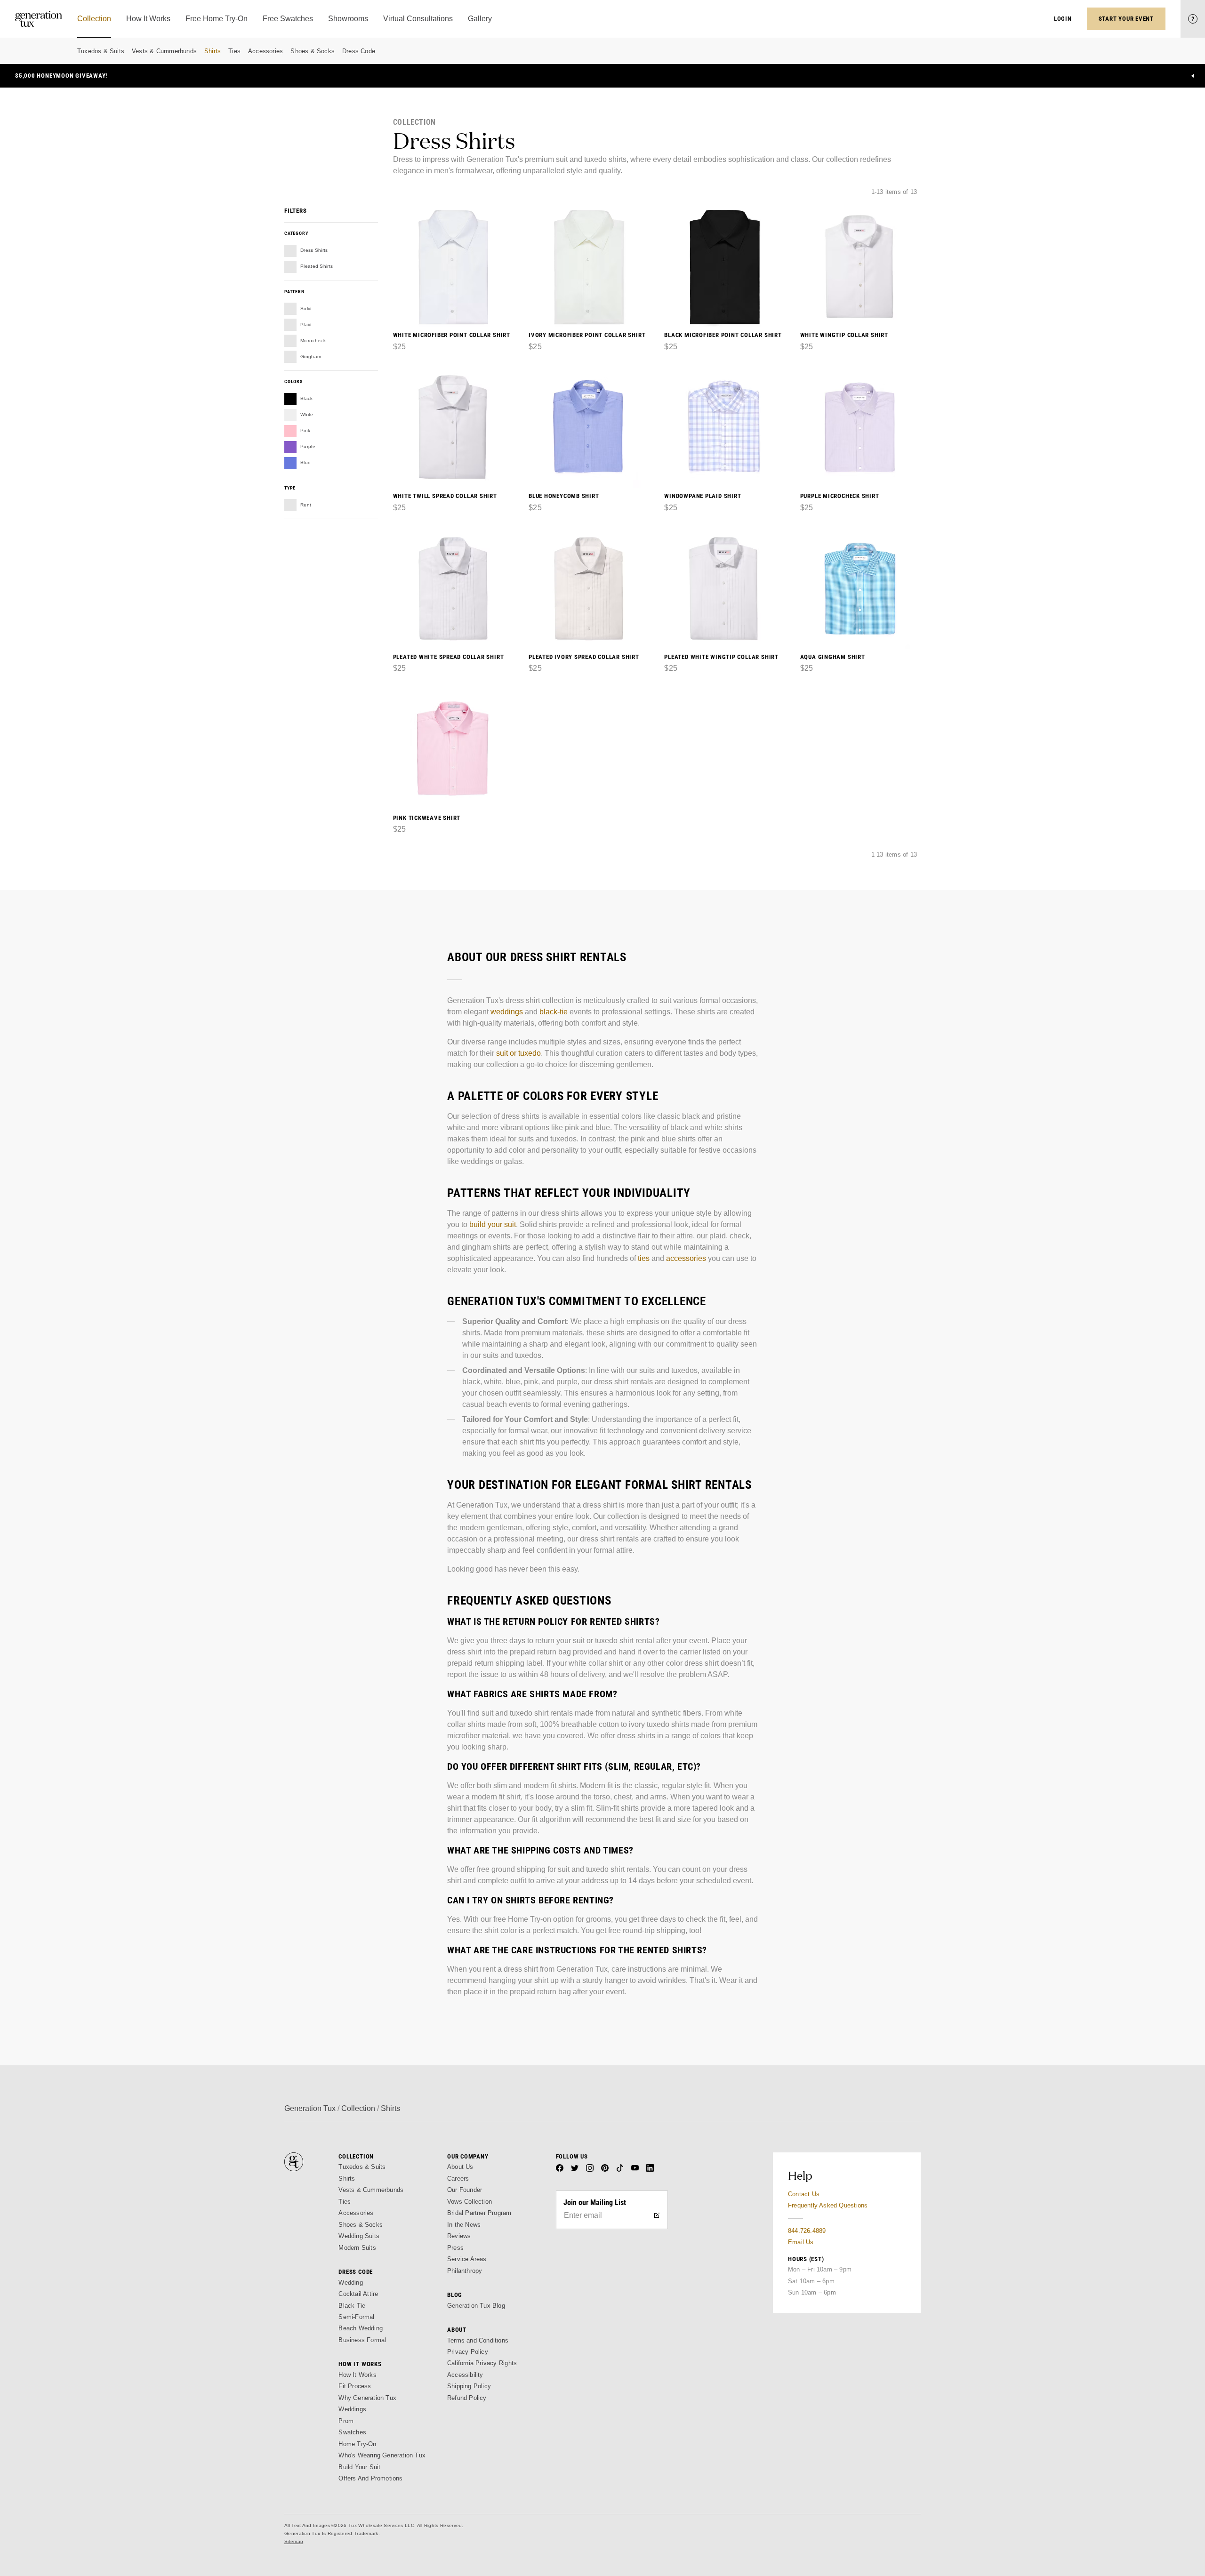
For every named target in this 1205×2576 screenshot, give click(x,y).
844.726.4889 (807, 2231)
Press (455, 2248)
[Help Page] (1193, 19)
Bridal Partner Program (479, 2213)
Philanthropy (465, 2271)
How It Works (357, 2375)
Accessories (265, 51)
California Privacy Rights (482, 2363)
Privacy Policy (468, 2352)
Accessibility (465, 2375)
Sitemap (294, 2541)
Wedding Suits (359, 2236)
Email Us (801, 2242)
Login (1063, 19)
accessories (686, 1258)
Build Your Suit (359, 2467)
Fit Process (355, 2386)
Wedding (350, 2283)
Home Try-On (357, 2444)
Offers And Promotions (370, 2478)
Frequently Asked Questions (828, 2205)
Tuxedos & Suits (101, 51)
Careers (458, 2179)
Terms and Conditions (478, 2340)
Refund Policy (467, 2398)
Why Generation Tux (367, 2398)
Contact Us (804, 2194)
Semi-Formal (356, 2317)
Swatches (352, 2432)
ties (644, 1258)
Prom (346, 2421)
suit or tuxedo (518, 1053)
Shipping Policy (469, 2386)
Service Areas (467, 2259)
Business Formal (362, 2340)
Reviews (459, 2236)
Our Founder (465, 2190)
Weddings (352, 2409)
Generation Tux (310, 2108)
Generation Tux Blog (476, 2306)
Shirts (213, 51)
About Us (460, 2167)
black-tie (554, 1012)
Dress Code (359, 51)
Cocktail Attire (358, 2294)
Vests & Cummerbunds (164, 51)
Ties (234, 51)
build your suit (493, 1224)
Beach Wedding (361, 2328)
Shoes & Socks (313, 51)
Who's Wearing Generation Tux (382, 2455)
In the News (464, 2225)
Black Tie (352, 2306)
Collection (358, 2108)
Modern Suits (357, 2248)
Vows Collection (470, 2202)
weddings (507, 1012)
